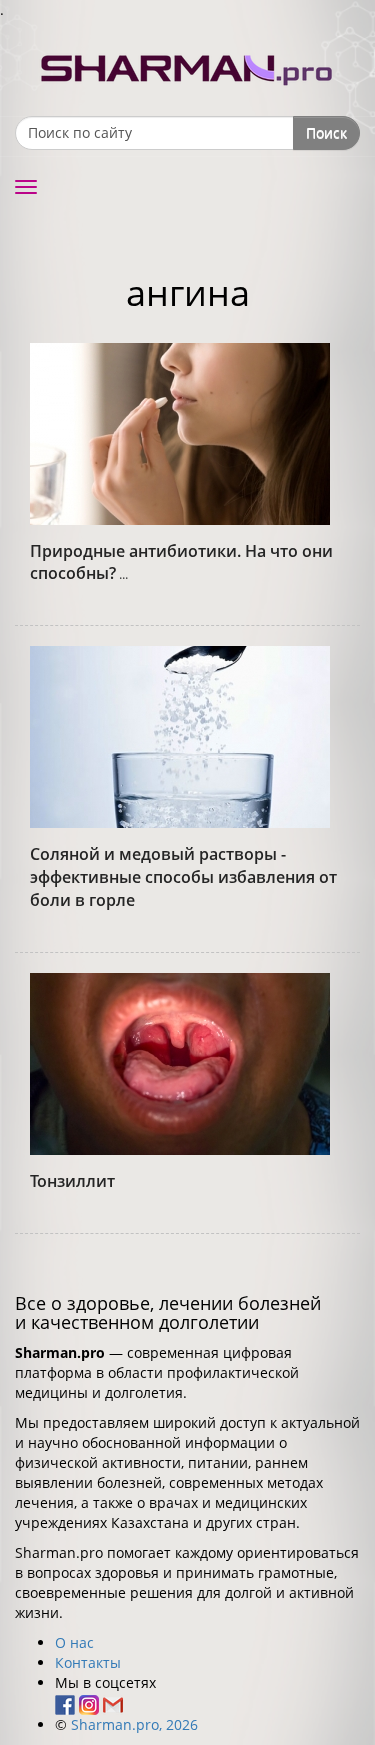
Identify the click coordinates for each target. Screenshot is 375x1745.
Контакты (88, 1662)
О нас (74, 1642)
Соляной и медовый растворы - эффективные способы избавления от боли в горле (183, 877)
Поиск (326, 132)
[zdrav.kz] (188, 65)
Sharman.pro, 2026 (134, 1724)
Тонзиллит (72, 1181)
